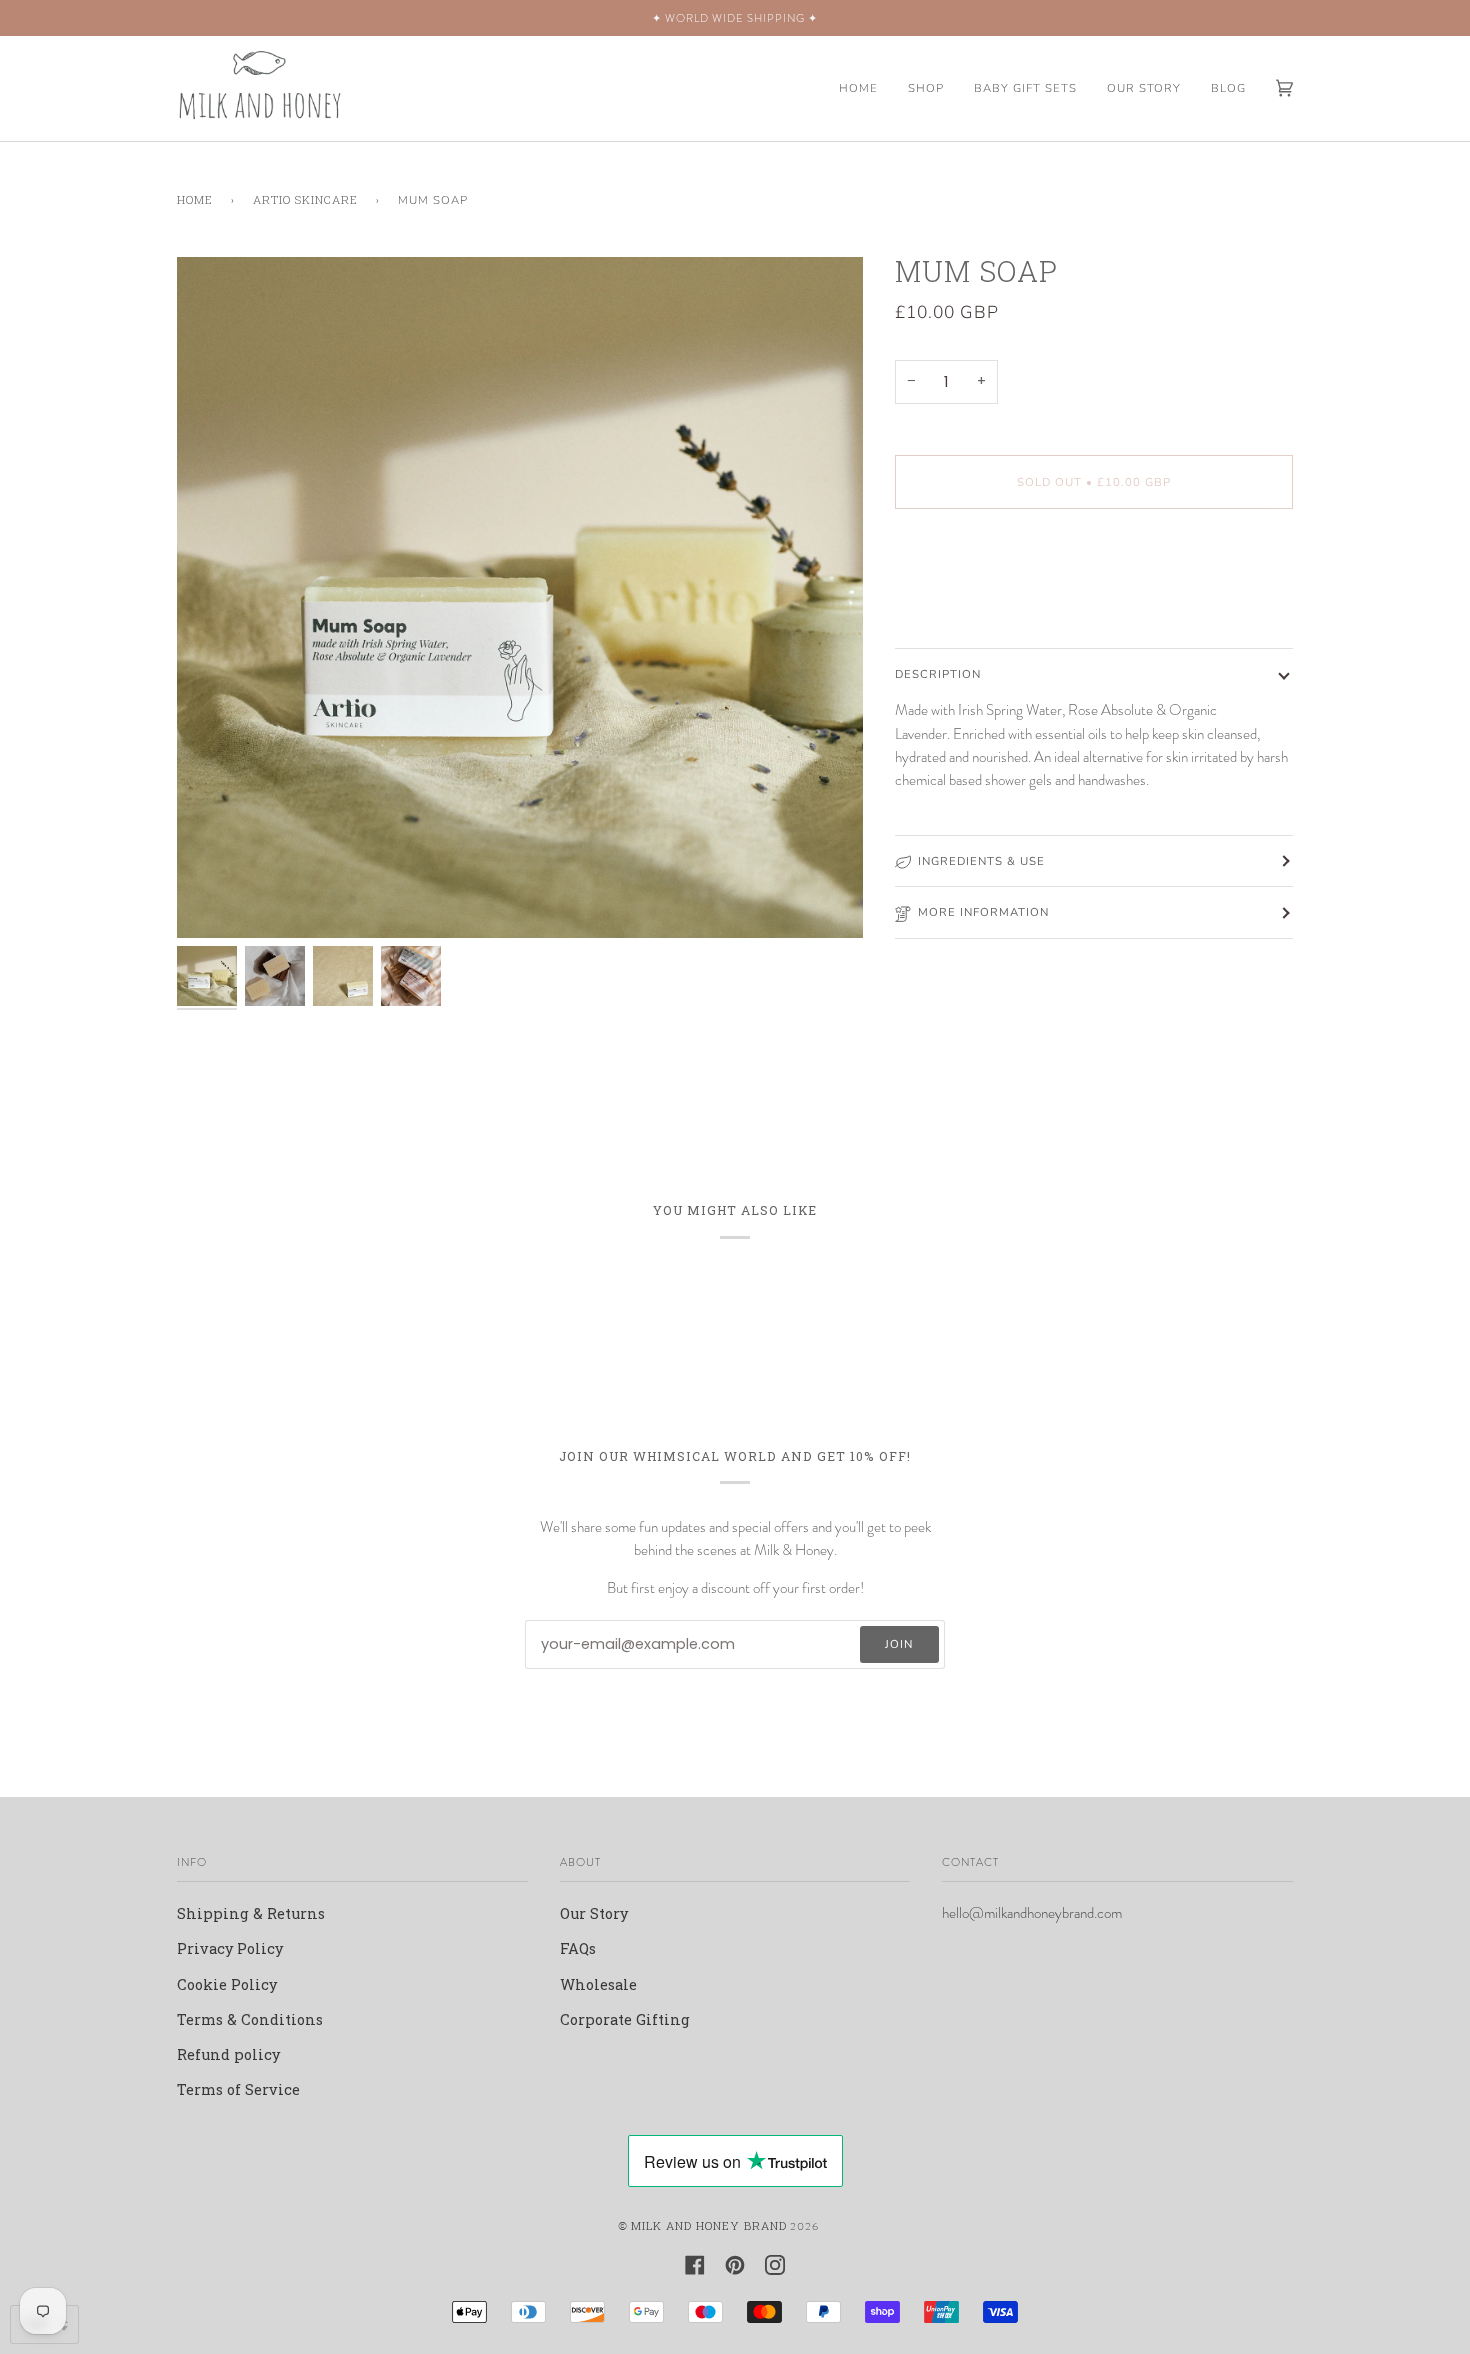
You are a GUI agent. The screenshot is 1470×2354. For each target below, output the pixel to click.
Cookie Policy (227, 1984)
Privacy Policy (230, 1948)
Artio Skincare (305, 199)
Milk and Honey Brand (709, 2225)
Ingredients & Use (981, 861)
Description (938, 674)
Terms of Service (238, 2089)
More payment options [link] (979, 604)
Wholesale (598, 1984)
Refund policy (228, 2054)
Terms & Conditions (250, 2019)
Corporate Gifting (625, 2019)
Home (195, 199)
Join (899, 1644)
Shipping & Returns (251, 1913)
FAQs (578, 1948)
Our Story (594, 1913)
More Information (983, 912)
